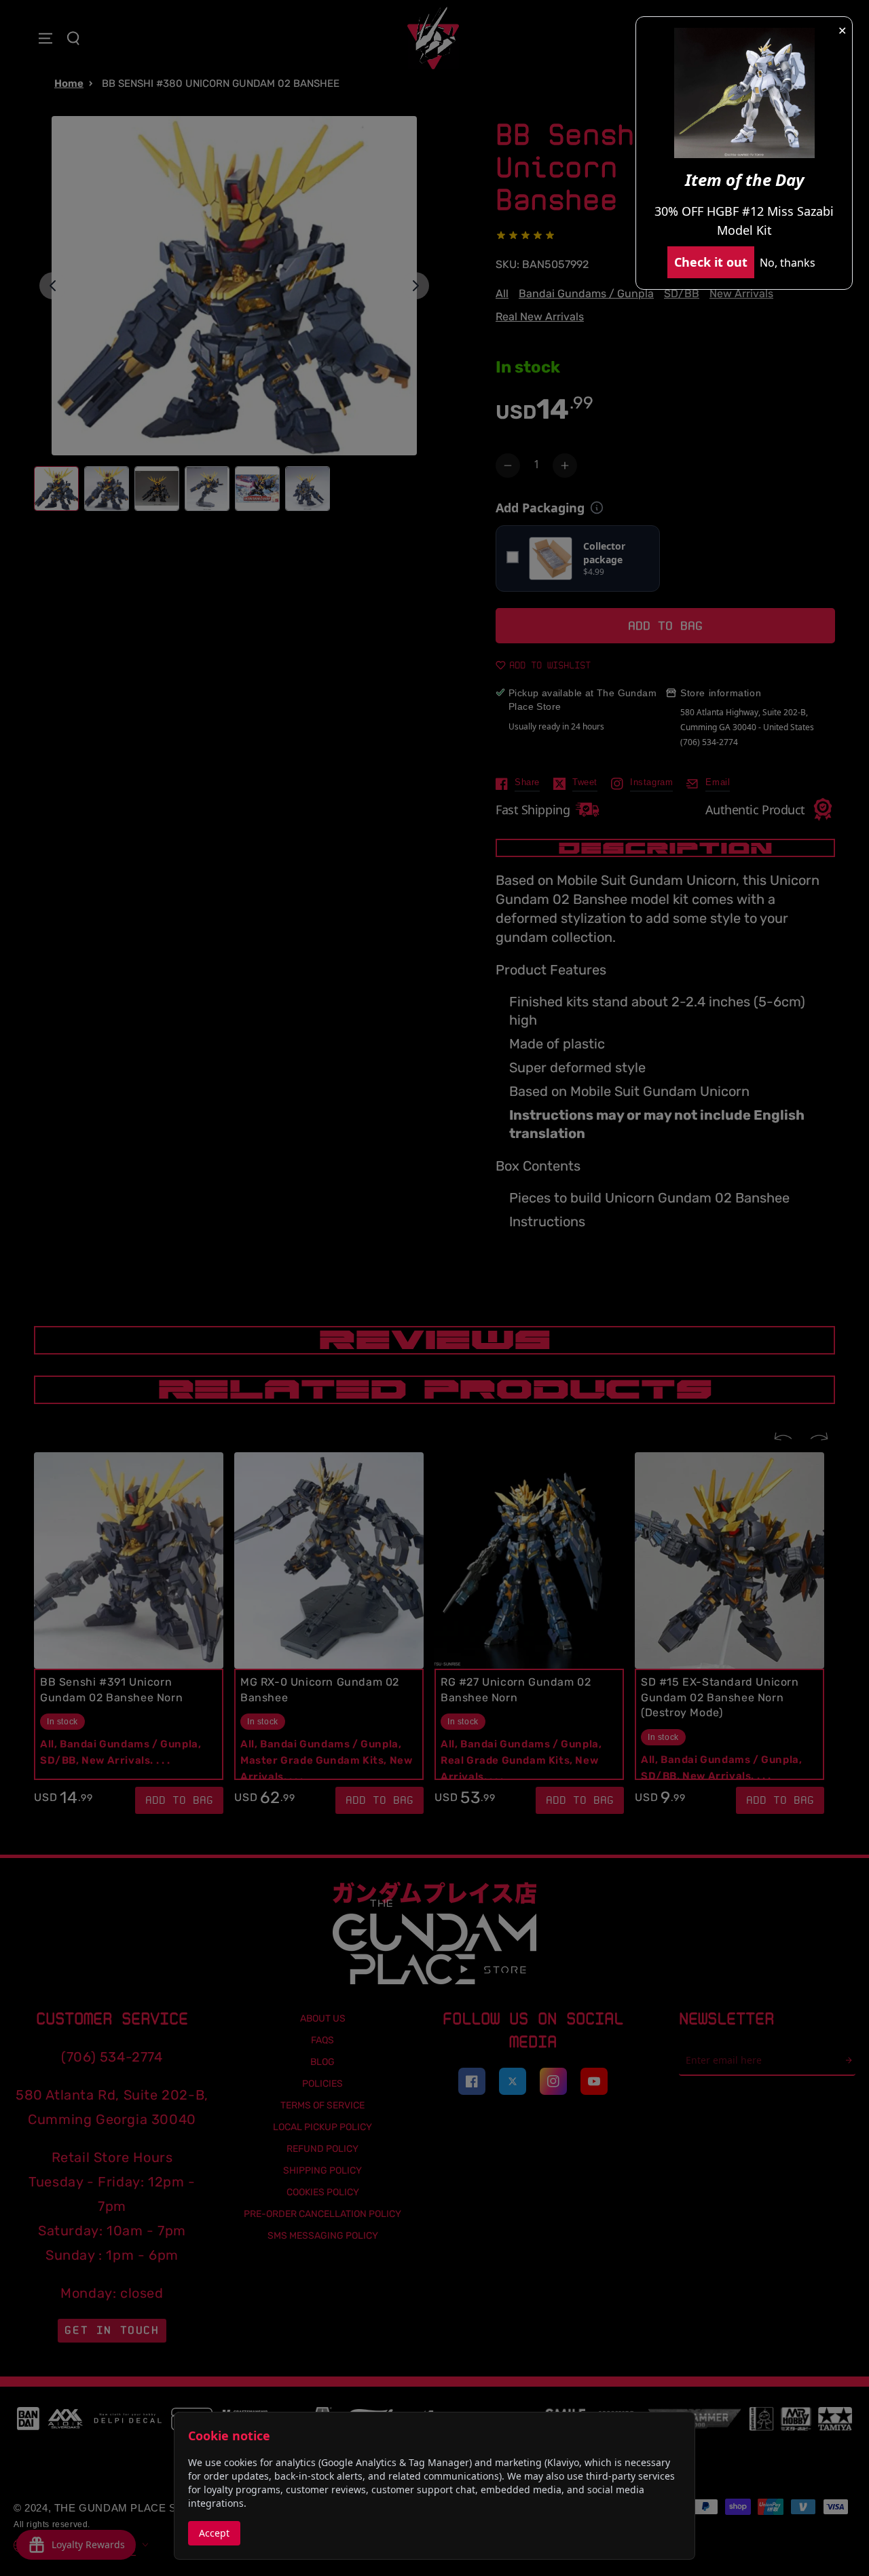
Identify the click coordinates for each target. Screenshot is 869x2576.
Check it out (711, 262)
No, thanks (788, 263)
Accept (214, 2533)
